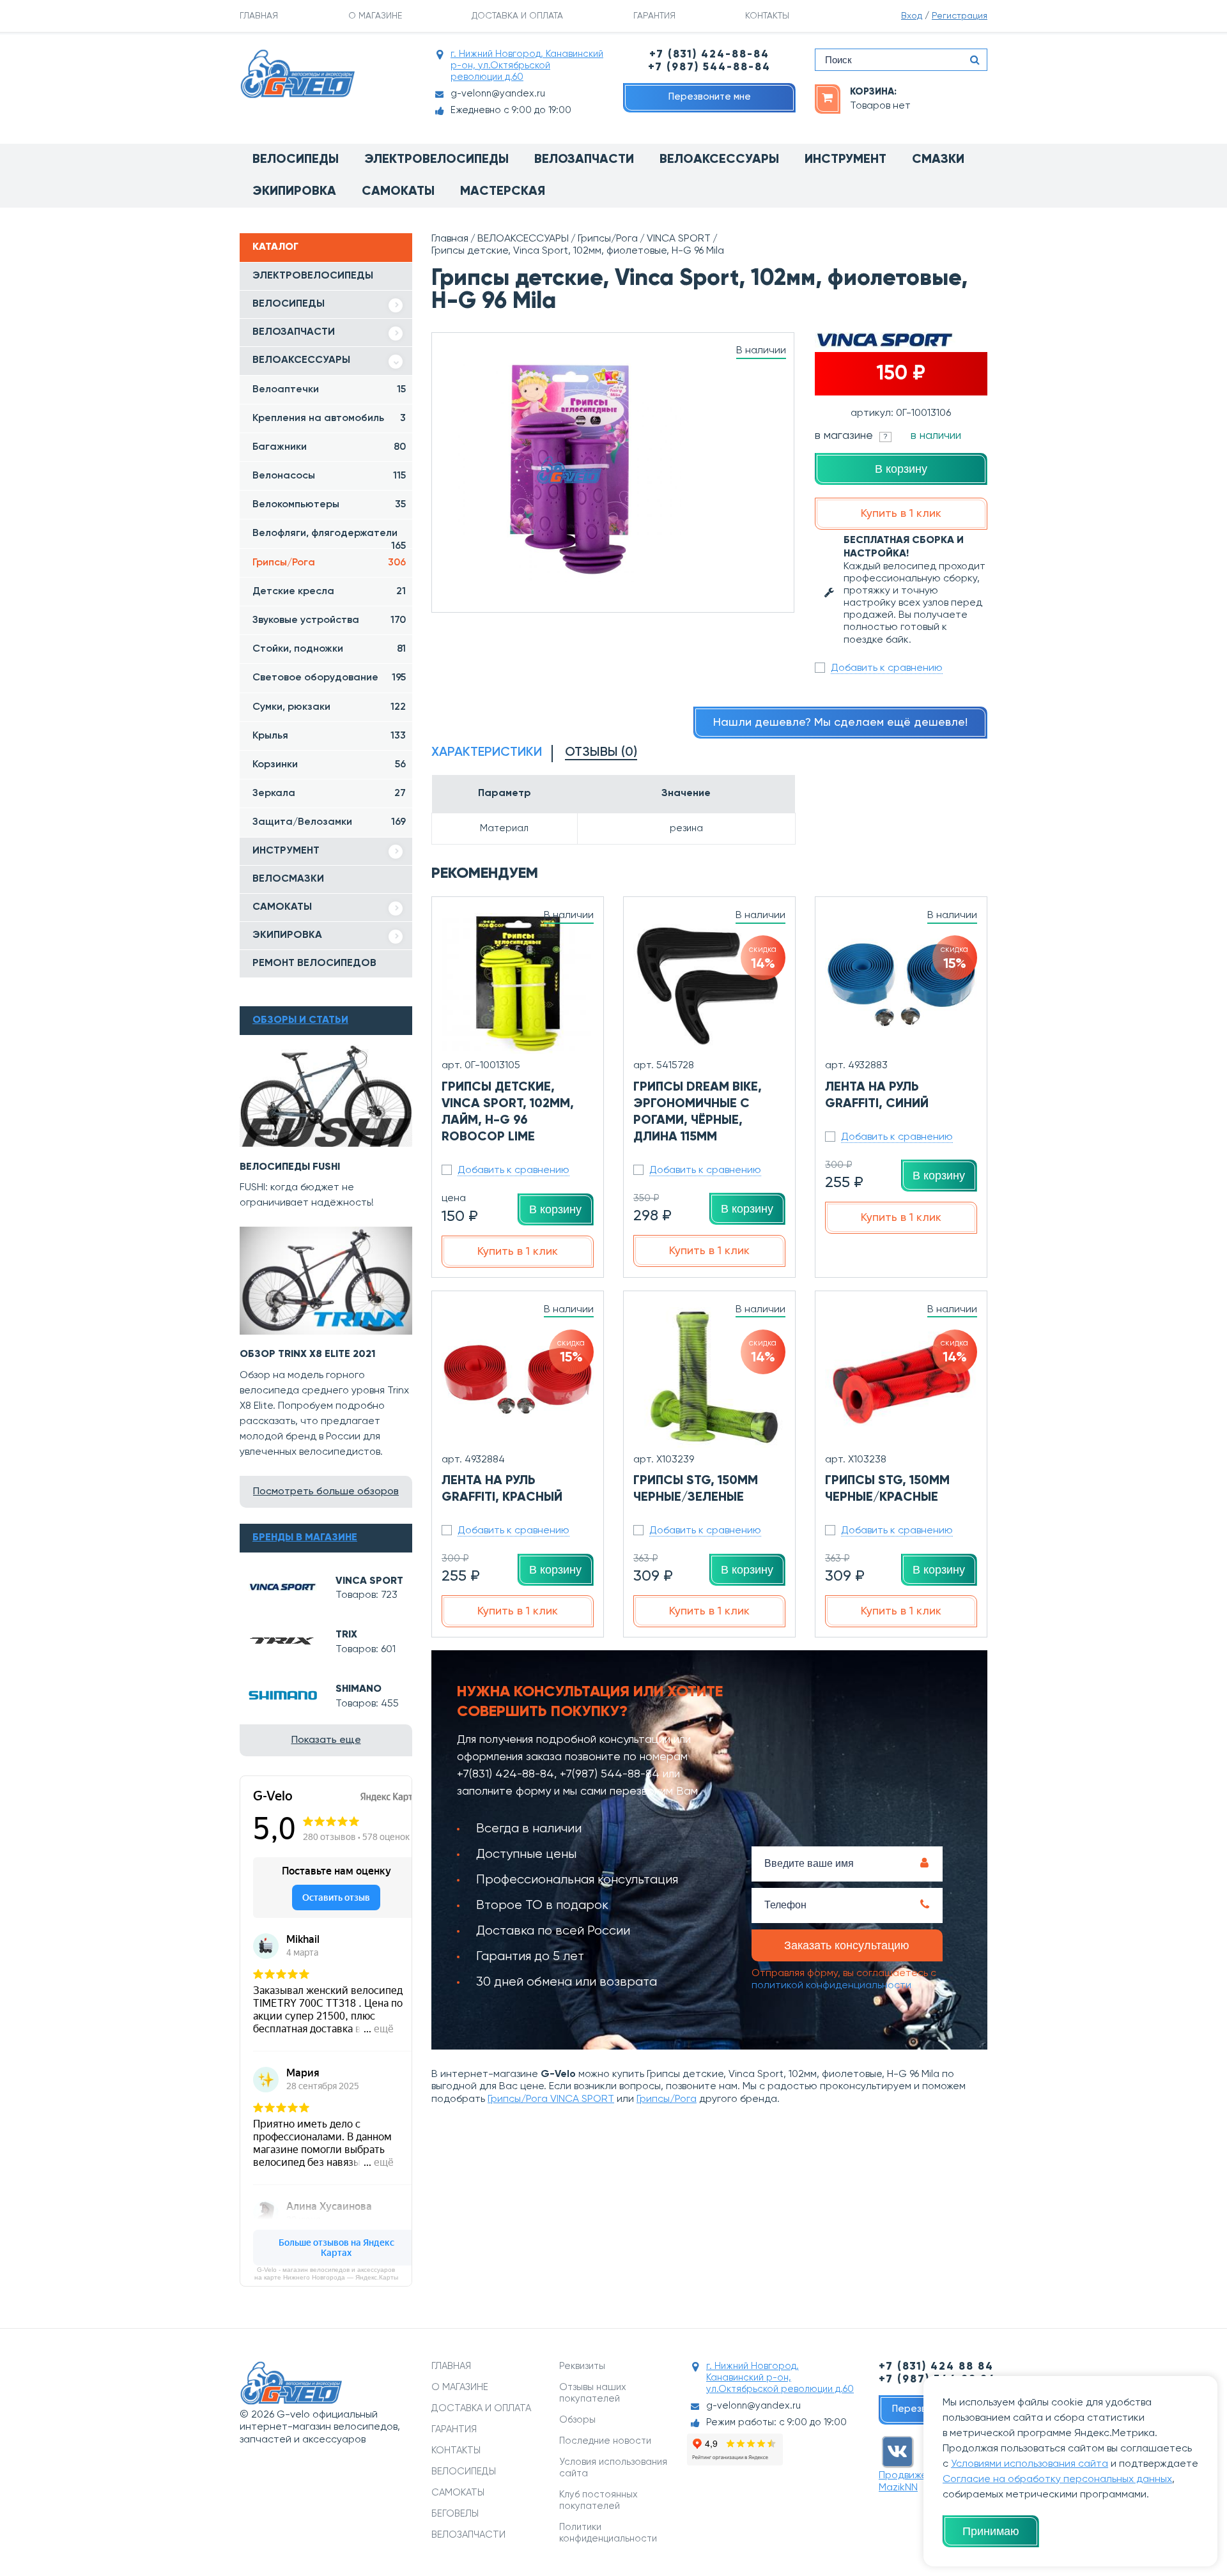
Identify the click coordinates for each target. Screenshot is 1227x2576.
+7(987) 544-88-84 (610, 1774)
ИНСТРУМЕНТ (286, 851)
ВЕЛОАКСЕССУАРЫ (301, 360)
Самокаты (398, 192)
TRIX (346, 1635)
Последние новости (605, 2441)
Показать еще (326, 1740)
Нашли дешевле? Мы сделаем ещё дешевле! (840, 723)
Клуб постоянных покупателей (598, 2500)
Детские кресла (329, 592)
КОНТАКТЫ (767, 16)
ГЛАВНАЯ (259, 16)
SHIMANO (359, 1689)
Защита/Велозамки (329, 822)
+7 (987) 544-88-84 (709, 67)
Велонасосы (329, 476)
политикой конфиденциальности (831, 1986)
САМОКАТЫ (282, 907)
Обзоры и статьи (300, 1020)
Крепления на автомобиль (329, 418)
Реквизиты (582, 2366)
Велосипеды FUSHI (290, 1167)
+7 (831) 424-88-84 (709, 55)
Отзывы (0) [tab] (601, 753)
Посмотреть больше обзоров (326, 1492)
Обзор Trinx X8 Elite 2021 (308, 1354)
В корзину (901, 469)
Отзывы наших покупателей (593, 2393)
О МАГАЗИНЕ (375, 16)
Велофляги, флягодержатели (329, 538)
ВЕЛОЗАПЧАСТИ (294, 332)
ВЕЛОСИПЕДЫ (289, 304)
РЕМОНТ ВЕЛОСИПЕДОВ (314, 963)
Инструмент (845, 160)
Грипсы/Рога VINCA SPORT (551, 2099)
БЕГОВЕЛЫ (455, 2514)
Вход (912, 16)
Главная (450, 239)
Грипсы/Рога (329, 563)
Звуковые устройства (329, 620)
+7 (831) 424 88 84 (936, 2367)
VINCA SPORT (369, 1581)
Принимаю (991, 2531)
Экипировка (294, 192)
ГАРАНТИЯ (654, 16)
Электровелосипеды (436, 160)
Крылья (329, 736)
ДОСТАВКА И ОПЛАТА (517, 16)
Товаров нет (880, 106)
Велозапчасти (584, 160)
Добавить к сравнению (887, 668)
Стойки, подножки (329, 649)
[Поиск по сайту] (975, 60)
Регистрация (960, 16)
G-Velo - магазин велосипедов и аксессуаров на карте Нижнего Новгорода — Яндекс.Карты (326, 2273)
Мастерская (503, 192)
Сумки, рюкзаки (329, 707)
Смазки (938, 160)
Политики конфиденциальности (608, 2533)
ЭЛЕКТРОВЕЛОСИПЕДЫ (313, 276)
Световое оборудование (329, 678)
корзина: (873, 92)
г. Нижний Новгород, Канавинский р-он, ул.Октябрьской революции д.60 (527, 65)
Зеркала (329, 793)
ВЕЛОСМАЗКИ (288, 879)
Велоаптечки (329, 390)
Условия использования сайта (613, 2468)
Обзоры (577, 2420)
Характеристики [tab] (487, 753)
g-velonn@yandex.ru (498, 94)
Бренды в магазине (305, 1538)
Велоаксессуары (719, 160)
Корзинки (329, 765)
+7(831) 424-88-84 (505, 1774)
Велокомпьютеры (329, 505)
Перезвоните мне (710, 97)
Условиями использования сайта (1030, 2464)
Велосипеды (296, 160)
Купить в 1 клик (901, 514)
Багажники (329, 447)
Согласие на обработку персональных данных (1057, 2480)
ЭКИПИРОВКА (287, 935)
